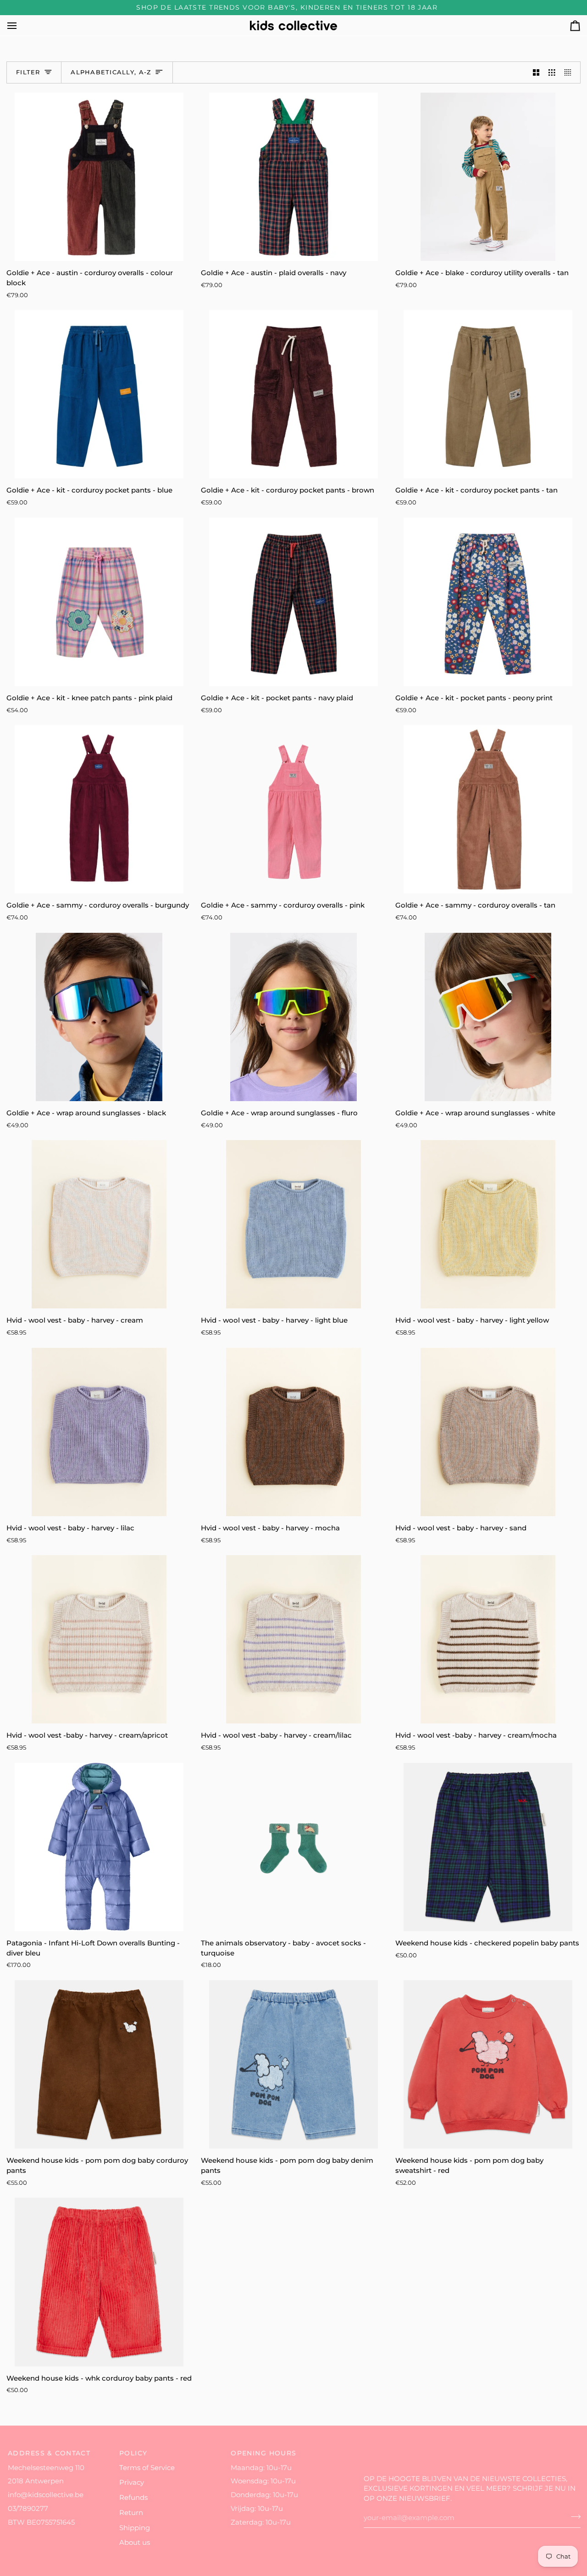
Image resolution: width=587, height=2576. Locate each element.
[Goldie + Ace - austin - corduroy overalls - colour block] (99, 177)
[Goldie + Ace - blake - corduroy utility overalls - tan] (488, 177)
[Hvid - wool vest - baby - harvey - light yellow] (488, 1224)
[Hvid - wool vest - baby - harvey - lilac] (99, 1432)
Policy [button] (133, 2453)
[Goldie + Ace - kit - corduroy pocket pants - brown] (293, 394)
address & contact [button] (49, 2453)
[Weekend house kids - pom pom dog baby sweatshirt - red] (488, 2064)
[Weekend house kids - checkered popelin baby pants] (488, 1847)
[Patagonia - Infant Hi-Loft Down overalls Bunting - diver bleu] (99, 1847)
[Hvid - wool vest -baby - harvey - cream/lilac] (293, 1639)
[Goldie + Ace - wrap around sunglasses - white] (488, 1017)
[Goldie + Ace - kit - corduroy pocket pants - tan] (488, 394)
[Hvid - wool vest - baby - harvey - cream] (99, 1224)
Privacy (132, 2482)
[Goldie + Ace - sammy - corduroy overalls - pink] (293, 809)
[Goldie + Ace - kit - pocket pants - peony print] (488, 602)
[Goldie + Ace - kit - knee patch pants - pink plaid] (99, 602)
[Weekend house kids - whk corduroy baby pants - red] (99, 2282)
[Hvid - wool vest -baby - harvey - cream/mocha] (488, 1639)
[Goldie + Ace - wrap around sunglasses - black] (99, 1017)
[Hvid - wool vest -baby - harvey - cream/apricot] (99, 1639)
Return (131, 2513)
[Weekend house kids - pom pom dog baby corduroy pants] (99, 2064)
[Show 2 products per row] (536, 72)
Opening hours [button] (264, 2453)
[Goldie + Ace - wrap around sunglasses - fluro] (293, 1017)
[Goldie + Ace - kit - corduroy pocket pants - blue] (99, 394)
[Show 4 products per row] (570, 72)
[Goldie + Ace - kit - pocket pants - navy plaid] (293, 602)
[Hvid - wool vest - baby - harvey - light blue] (293, 1224)
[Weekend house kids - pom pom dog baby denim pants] (293, 2064)
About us (135, 2543)
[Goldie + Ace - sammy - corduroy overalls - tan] (488, 809)
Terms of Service (147, 2468)
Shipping (135, 2528)
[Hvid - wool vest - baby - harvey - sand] (488, 1432)
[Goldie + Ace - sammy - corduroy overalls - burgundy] (99, 809)
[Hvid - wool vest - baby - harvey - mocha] (293, 1432)
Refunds (133, 2498)
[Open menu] (20, 25)
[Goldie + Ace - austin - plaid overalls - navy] (293, 177)
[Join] (573, 2517)
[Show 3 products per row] (552, 72)
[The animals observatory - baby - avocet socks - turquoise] (293, 1847)
